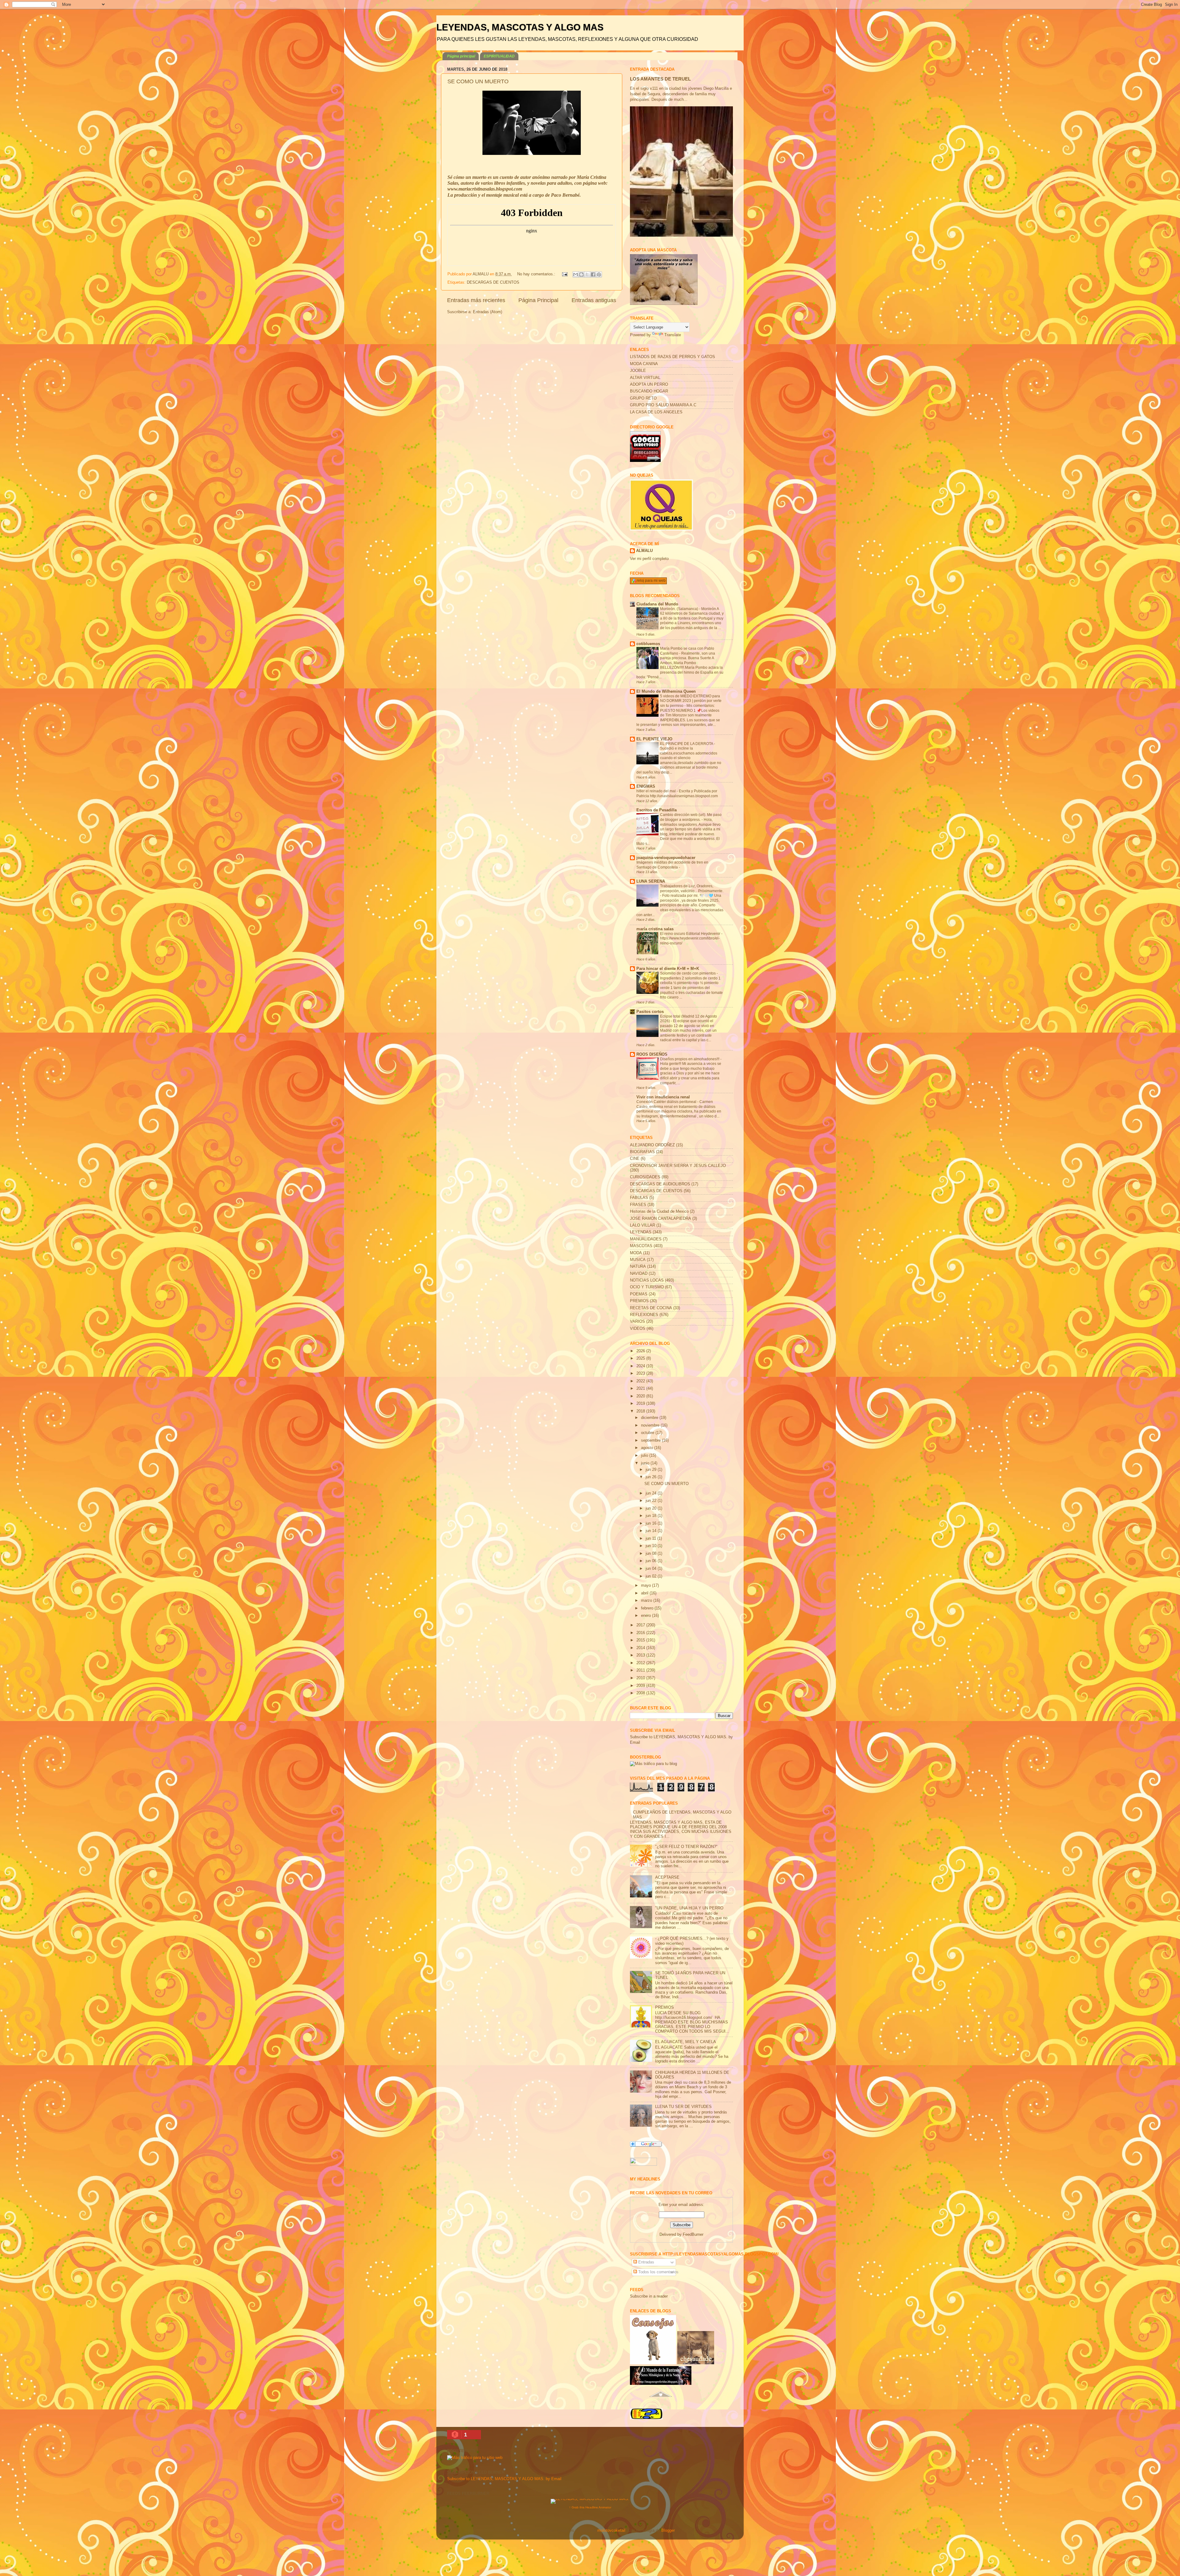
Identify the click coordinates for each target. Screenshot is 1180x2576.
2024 (641, 1366)
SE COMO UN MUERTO (478, 81)
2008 (641, 1693)
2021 (641, 1388)
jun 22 (652, 1501)
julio (645, 1455)
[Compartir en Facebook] (593, 274)
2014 (641, 1648)
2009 (641, 1686)
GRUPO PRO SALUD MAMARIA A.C (663, 405)
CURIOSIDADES (645, 1177)
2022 (641, 1381)
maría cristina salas (655, 929)
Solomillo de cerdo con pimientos (688, 973)
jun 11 (651, 1538)
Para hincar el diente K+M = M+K (668, 969)
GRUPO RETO (643, 398)
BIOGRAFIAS (642, 1152)
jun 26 (652, 1477)
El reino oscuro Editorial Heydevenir (691, 934)
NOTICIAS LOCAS (647, 1280)
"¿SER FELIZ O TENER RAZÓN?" (686, 1847)
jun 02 (652, 1576)
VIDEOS (638, 1329)
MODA (636, 1253)
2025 (641, 1358)
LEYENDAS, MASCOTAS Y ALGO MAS (520, 27)
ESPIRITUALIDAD (499, 56)
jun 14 (652, 1531)
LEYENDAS (641, 1232)
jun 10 (652, 1546)
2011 (641, 1670)
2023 (641, 1373)
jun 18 (652, 1516)
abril (645, 1593)
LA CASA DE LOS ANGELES (656, 412)
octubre (648, 1433)
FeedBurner (693, 2235)
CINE (635, 1159)
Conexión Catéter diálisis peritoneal (667, 1102)
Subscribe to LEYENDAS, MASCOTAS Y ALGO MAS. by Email (504, 2479)
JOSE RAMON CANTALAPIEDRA (661, 1219)
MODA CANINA (644, 364)
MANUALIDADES (646, 1239)
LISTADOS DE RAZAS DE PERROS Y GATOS (673, 357)
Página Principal (538, 300)
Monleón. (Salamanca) (680, 609)
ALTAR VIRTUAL (645, 378)
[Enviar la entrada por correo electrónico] (564, 274)
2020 (641, 1396)
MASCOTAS (641, 1246)
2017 (641, 1625)
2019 (641, 1404)
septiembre (651, 1440)
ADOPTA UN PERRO (649, 384)
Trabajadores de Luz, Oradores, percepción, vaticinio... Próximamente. (692, 888)
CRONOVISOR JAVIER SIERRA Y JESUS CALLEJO (678, 1166)
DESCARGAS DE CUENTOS (493, 282)
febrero (648, 1608)
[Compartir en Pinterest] (599, 274)
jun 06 (652, 1561)
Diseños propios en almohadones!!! (690, 1059)
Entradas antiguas (594, 300)
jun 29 (652, 1470)
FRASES (638, 1205)
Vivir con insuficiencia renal (663, 1097)
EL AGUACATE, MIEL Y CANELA (686, 2042)
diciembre (650, 1418)
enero (647, 1616)
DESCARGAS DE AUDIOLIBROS (660, 1184)
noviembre (651, 1425)
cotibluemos (648, 644)
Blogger (668, 2531)
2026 (641, 1351)
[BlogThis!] (581, 274)
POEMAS (639, 1294)
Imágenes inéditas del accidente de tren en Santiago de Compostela (672, 865)
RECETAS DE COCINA (651, 1308)
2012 (641, 1663)
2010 (641, 1678)
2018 (641, 1411)
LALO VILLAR (643, 1225)
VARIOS (637, 1321)
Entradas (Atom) (488, 312)
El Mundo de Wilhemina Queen (666, 691)
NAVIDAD (639, 1274)
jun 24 (652, 1493)
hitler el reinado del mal (657, 791)
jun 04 (652, 1569)
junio (646, 1463)
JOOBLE (638, 371)
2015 (641, 1640)
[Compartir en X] (587, 274)
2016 (641, 1633)
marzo (647, 1601)
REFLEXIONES (644, 1315)
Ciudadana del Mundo (657, 604)
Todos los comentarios (658, 2272)
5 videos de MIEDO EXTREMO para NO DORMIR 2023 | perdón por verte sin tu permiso (691, 701)
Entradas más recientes (476, 300)
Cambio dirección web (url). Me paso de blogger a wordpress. (691, 817)
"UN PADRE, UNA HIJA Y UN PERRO (689, 1908)
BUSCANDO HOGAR (649, 391)
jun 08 (652, 1554)
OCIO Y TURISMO (647, 1287)
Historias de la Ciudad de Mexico (659, 1211)
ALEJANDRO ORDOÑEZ (652, 1145)
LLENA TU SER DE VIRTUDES (683, 2107)
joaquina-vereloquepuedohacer (666, 858)
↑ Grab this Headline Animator (590, 2507)
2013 (641, 1655)
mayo (647, 1585)
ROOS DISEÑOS (652, 1054)
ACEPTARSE (667, 1877)
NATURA (638, 1266)
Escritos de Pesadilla (657, 810)
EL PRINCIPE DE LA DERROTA (687, 744)
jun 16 (652, 1523)
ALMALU (644, 551)
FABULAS (639, 1198)
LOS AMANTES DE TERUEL (660, 79)
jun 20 (652, 1508)
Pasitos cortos (650, 1012)
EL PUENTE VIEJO (654, 739)
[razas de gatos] (661, 2400)
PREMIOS (639, 1301)
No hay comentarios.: (537, 274)
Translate (673, 335)
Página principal (461, 56)
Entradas (646, 2262)
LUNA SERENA (651, 881)
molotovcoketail (611, 2531)
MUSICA (638, 1260)
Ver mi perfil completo (649, 559)
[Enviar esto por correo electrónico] (576, 274)
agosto (648, 1448)
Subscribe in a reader (649, 2296)
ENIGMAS (646, 786)
